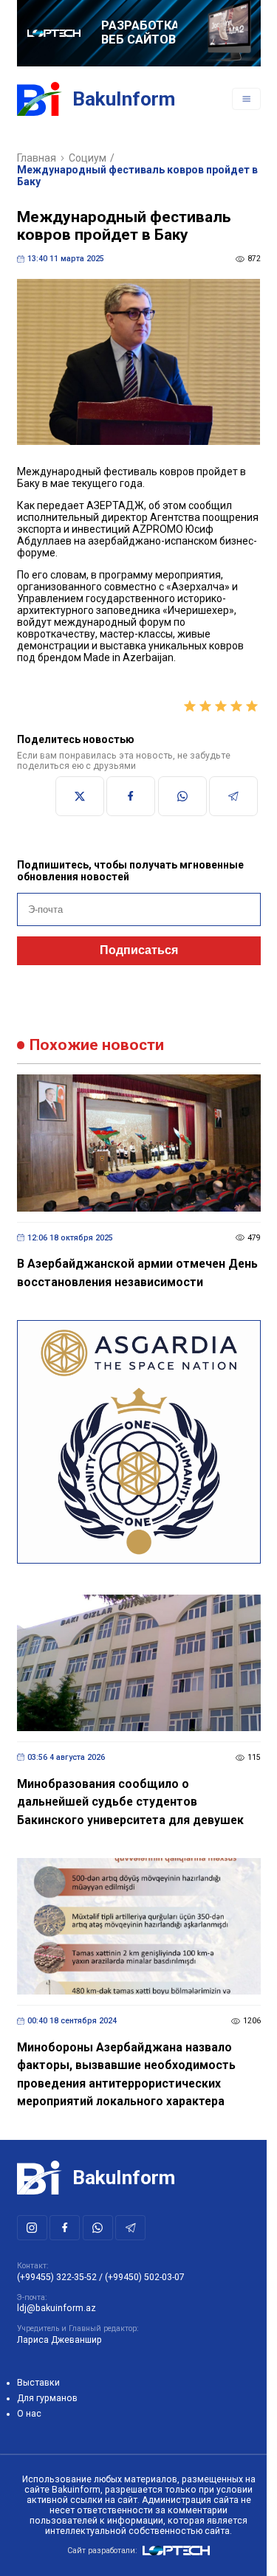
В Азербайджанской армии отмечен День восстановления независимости (137, 1273)
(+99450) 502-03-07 (145, 2277)
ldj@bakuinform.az (57, 2308)
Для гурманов (47, 2398)
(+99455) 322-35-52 (57, 2277)
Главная (37, 158)
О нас (29, 2414)
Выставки (38, 2383)
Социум (88, 158)
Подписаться (139, 950)
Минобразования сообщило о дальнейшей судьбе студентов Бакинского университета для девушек (130, 1802)
